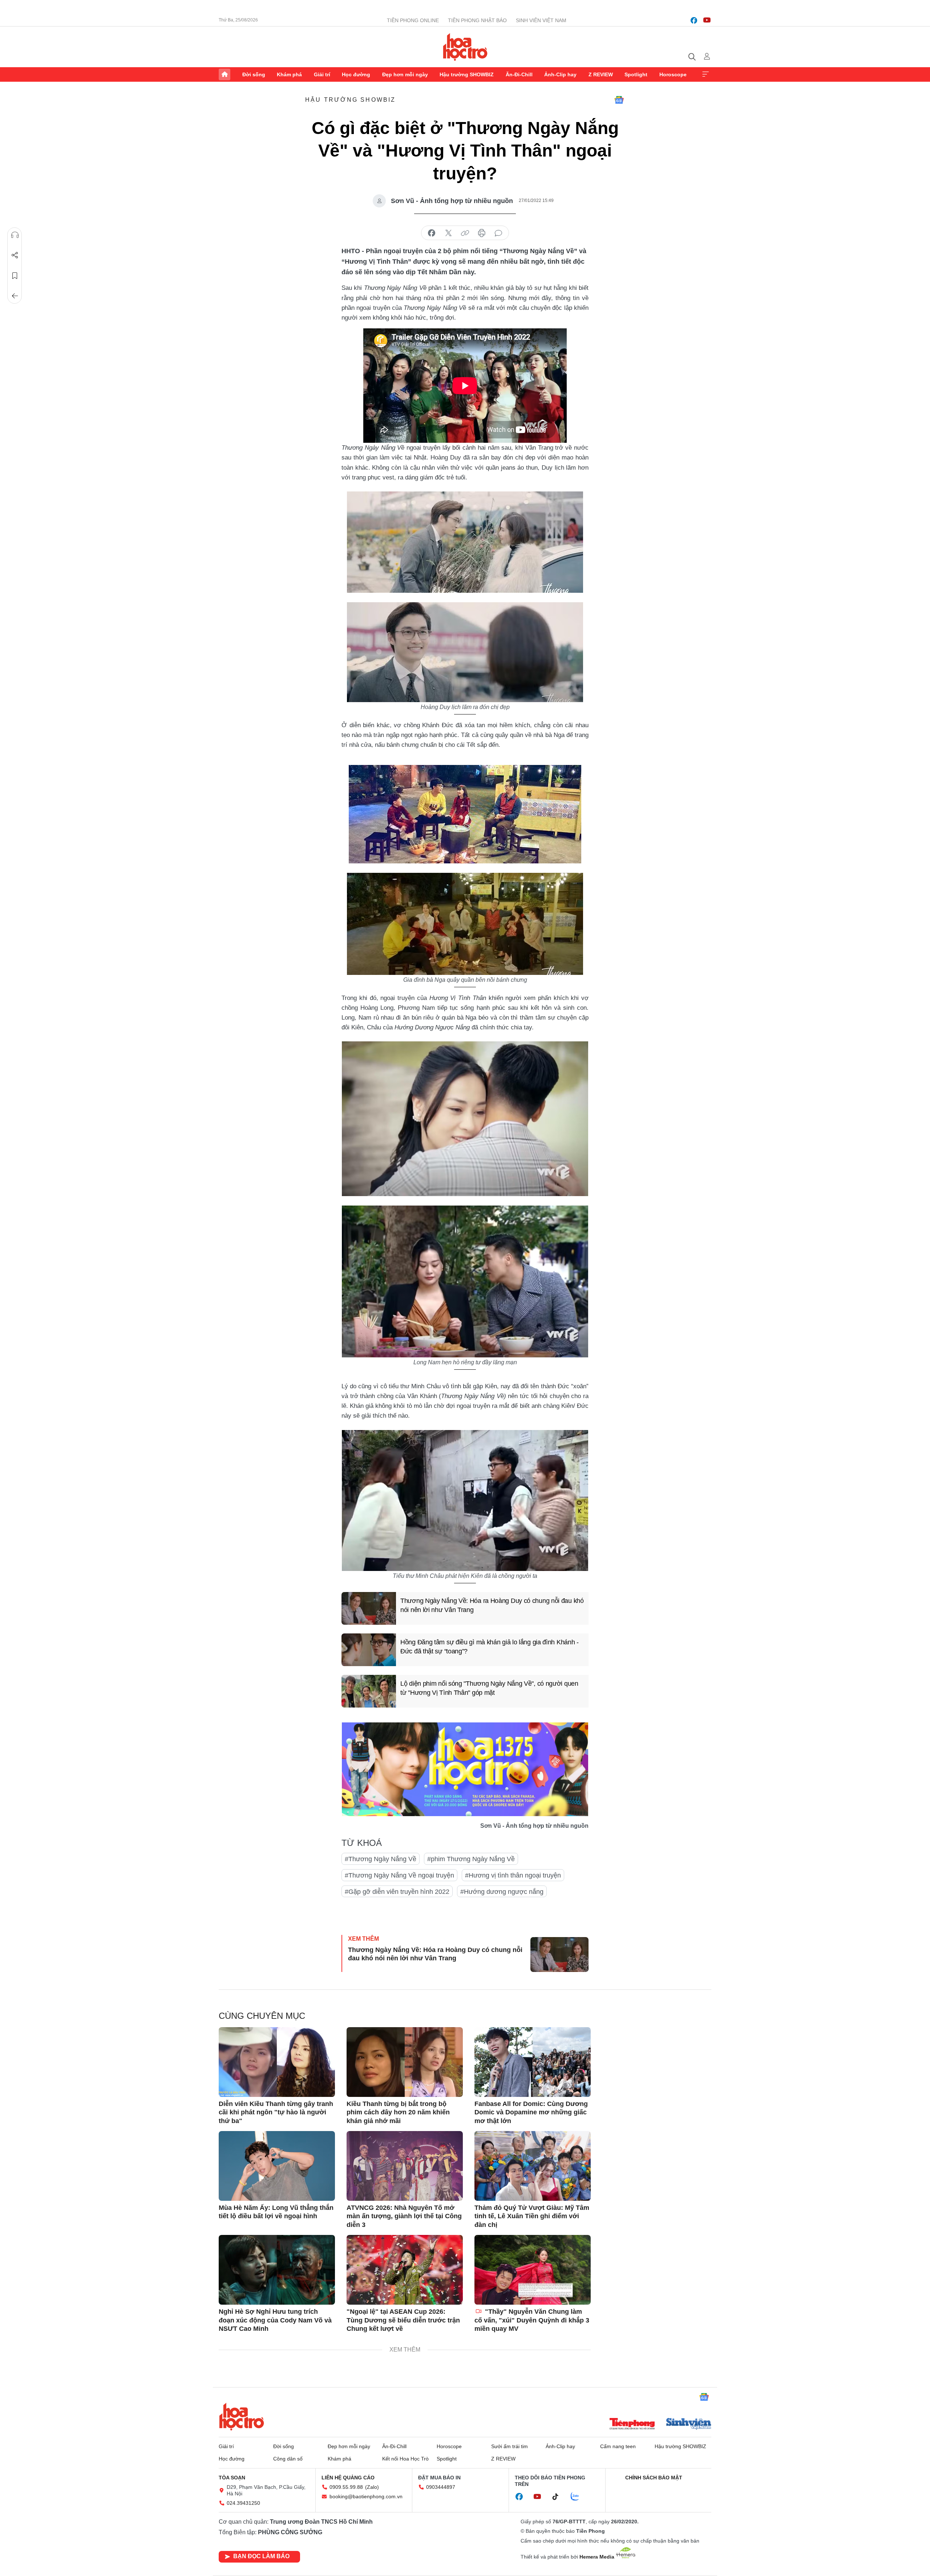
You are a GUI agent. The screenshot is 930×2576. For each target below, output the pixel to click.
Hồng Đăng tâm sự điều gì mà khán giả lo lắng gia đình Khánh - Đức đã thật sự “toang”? (490, 1647)
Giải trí (322, 74)
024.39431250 (243, 2503)
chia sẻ (432, 233)
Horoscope (673, 74)
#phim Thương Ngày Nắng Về (471, 1859)
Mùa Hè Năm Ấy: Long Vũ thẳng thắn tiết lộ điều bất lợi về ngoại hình (276, 2212)
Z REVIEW (601, 74)
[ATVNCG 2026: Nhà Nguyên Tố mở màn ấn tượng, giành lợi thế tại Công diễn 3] (405, 2166)
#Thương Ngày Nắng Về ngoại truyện (399, 1875)
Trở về (15, 296)
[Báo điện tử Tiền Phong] (632, 2425)
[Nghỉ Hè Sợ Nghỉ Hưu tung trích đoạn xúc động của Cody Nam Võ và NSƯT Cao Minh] (277, 2270)
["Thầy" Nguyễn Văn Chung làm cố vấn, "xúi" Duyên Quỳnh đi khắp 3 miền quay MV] (533, 2270)
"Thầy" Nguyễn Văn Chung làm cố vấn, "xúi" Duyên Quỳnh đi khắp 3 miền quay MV (532, 2320)
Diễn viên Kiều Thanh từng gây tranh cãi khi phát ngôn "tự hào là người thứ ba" (276, 2112)
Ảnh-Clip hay (560, 74)
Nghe (15, 235)
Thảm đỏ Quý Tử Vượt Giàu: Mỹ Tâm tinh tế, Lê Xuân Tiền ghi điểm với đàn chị (532, 2216)
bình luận (498, 233)
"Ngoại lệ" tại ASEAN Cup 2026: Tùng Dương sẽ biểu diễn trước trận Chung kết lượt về (403, 2320)
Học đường (356, 74)
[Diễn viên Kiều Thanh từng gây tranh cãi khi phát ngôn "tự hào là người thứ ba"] (277, 2062)
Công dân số (288, 2459)
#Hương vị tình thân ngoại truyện (513, 1875)
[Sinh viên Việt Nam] (689, 2425)
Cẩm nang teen (618, 2446)
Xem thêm (705, 74)
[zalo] (579, 2497)
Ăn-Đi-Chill (519, 74)
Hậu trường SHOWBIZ (467, 74)
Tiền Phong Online (413, 20)
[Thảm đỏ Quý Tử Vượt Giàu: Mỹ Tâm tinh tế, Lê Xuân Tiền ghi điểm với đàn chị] (533, 2166)
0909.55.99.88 (346, 2487)
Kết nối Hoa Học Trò (405, 2459)
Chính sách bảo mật (654, 2478)
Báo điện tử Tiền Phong (465, 47)
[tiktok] (559, 2497)
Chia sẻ (15, 255)
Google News (619, 100)
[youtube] (707, 20)
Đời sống (254, 74)
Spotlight (636, 74)
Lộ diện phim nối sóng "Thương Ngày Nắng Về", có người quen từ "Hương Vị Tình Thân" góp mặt (489, 1688)
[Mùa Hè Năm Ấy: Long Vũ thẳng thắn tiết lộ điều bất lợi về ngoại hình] (277, 2166)
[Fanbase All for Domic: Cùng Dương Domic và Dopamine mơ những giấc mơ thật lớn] (533, 2062)
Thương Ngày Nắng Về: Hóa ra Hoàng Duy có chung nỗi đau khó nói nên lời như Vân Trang (492, 1605)
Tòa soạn (232, 2478)
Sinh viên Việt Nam (541, 20)
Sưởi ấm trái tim (510, 2446)
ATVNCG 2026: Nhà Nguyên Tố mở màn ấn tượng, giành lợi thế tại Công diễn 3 (404, 2216)
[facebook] (694, 20)
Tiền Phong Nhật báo (477, 20)
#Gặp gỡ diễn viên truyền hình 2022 (397, 1892)
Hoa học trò (242, 2417)
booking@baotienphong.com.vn (366, 2496)
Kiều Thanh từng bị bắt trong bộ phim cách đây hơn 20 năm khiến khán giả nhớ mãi (398, 2112)
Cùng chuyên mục (262, 2016)
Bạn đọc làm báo (261, 2556)
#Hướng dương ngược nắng (502, 1892)
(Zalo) (372, 2487)
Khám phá (289, 74)
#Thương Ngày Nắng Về (381, 1859)
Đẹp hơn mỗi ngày (405, 74)
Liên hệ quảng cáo (348, 2478)
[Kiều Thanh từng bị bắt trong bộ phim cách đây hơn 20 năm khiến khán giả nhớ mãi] (405, 2062)
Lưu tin (15, 276)
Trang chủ (225, 74)
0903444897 (441, 2487)
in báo (482, 233)
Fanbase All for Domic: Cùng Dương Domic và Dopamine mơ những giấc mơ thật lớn (531, 2112)
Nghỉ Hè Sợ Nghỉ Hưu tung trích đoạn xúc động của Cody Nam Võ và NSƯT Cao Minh (275, 2320)
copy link (465, 233)
